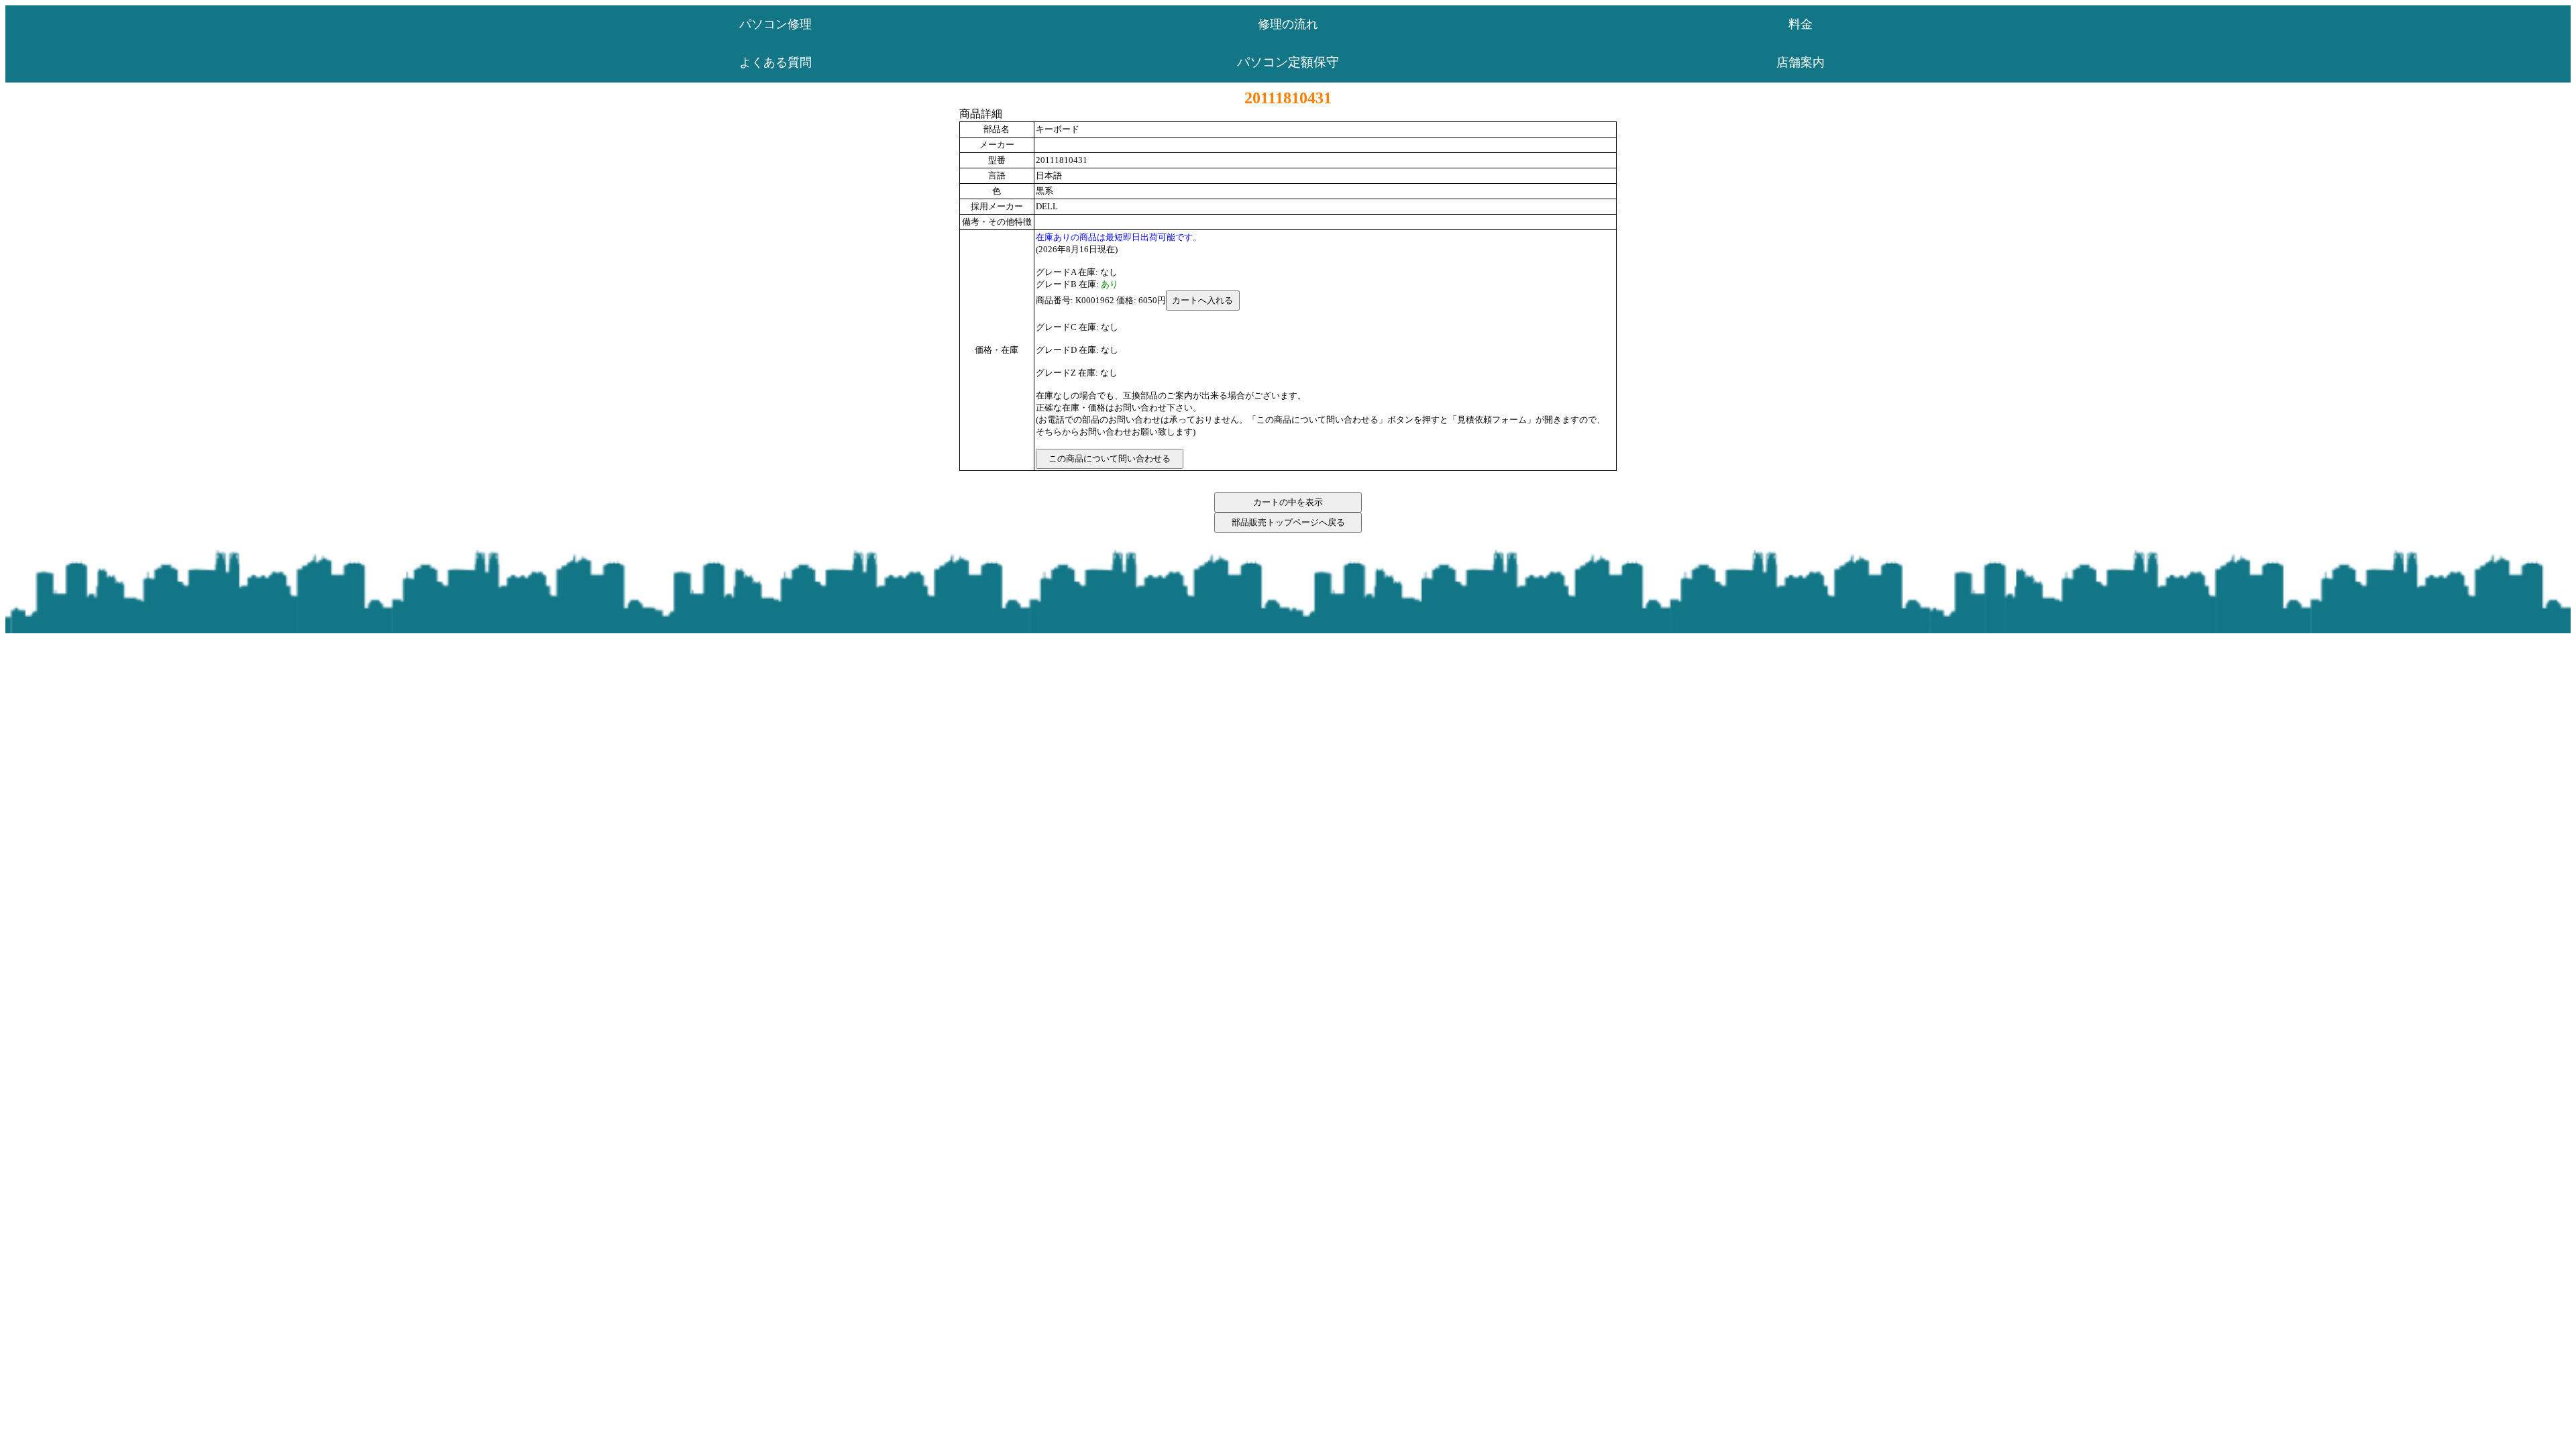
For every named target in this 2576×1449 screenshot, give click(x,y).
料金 (1801, 24)
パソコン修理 (775, 24)
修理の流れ (1288, 24)
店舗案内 (1801, 62)
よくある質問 (775, 62)
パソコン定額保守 (1288, 62)
